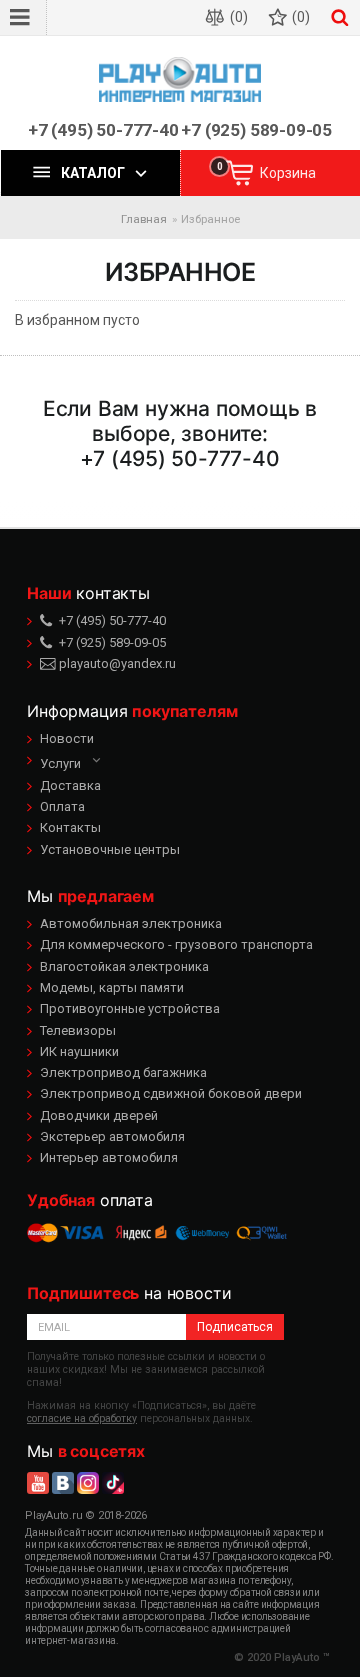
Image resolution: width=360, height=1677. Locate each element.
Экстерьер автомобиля (112, 1136)
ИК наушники (79, 1051)
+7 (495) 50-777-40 (103, 130)
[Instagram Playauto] (88, 1483)
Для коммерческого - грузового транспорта (176, 944)
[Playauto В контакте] (63, 1483)
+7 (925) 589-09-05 (256, 130)
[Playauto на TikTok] (113, 1483)
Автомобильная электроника (131, 923)
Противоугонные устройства (130, 1008)
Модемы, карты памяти (112, 987)
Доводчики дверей (99, 1115)
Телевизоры (78, 1030)
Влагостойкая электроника (124, 966)
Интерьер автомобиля (109, 1157)
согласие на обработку (82, 1418)
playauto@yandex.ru (116, 663)
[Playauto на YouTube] (38, 1483)
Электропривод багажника (123, 1072)
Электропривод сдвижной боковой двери (171, 1093)
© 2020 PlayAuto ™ (282, 1657)
